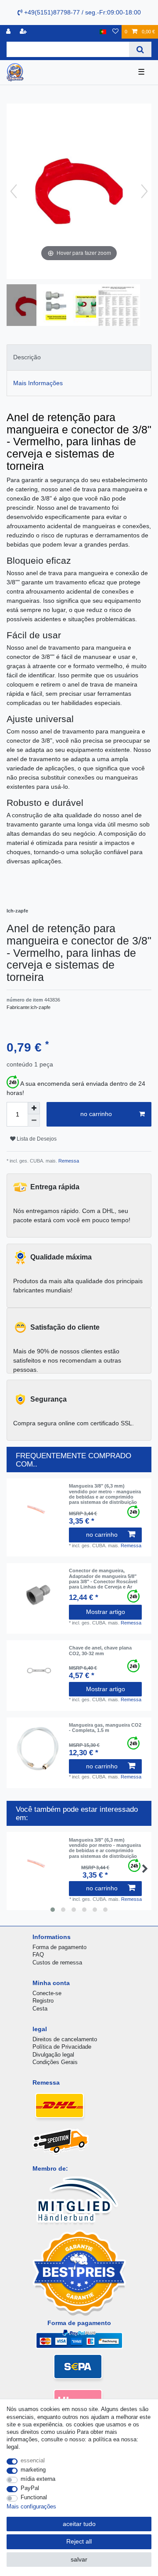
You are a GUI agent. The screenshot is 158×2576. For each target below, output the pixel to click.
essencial (33, 2460)
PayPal (30, 2488)
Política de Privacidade (62, 2047)
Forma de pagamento (59, 1947)
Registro (43, 2001)
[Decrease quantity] (34, 1120)
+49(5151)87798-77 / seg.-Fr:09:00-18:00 (82, 12)
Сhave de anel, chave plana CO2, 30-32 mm (100, 1650)
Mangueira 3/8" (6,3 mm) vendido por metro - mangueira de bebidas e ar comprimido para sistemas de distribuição (105, 1494)
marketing (33, 2470)
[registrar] (24, 32)
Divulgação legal (53, 2055)
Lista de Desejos (36, 1139)
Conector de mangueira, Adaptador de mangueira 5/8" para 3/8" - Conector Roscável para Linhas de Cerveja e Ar (103, 1579)
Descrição (27, 357)
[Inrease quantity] (34, 1108)
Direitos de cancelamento (65, 2039)
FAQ (38, 1955)
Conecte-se (47, 1993)
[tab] (79, 357)
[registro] (9, 32)
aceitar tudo (79, 2524)
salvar (79, 2559)
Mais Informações (38, 383)
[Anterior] (14, 191)
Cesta (40, 2009)
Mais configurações (31, 2506)
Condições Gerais (55, 2062)
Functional (34, 2497)
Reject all (79, 2541)
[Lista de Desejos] (115, 32)
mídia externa (38, 2479)
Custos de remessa (57, 1962)
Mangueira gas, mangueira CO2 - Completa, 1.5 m (105, 1728)
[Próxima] (144, 191)
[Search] (140, 49)
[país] (103, 32)
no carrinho (96, 1114)
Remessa (68, 1161)
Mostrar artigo (106, 1612)
